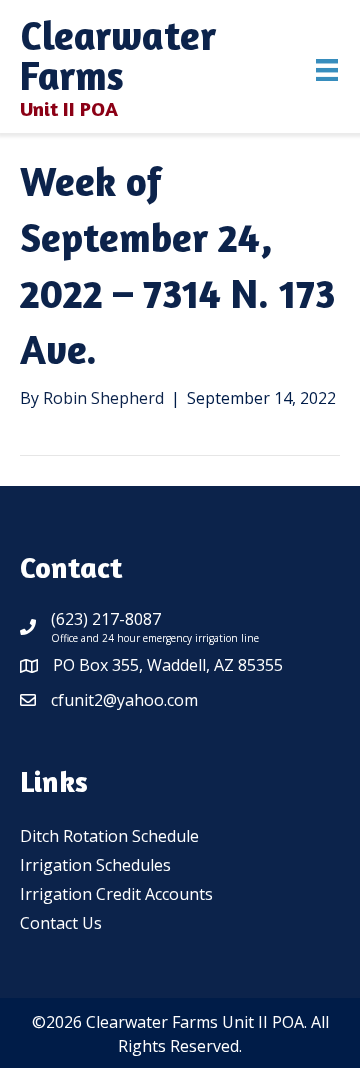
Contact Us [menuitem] (61, 923)
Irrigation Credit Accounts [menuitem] (116, 894)
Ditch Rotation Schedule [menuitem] (109, 836)
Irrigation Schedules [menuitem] (95, 865)
